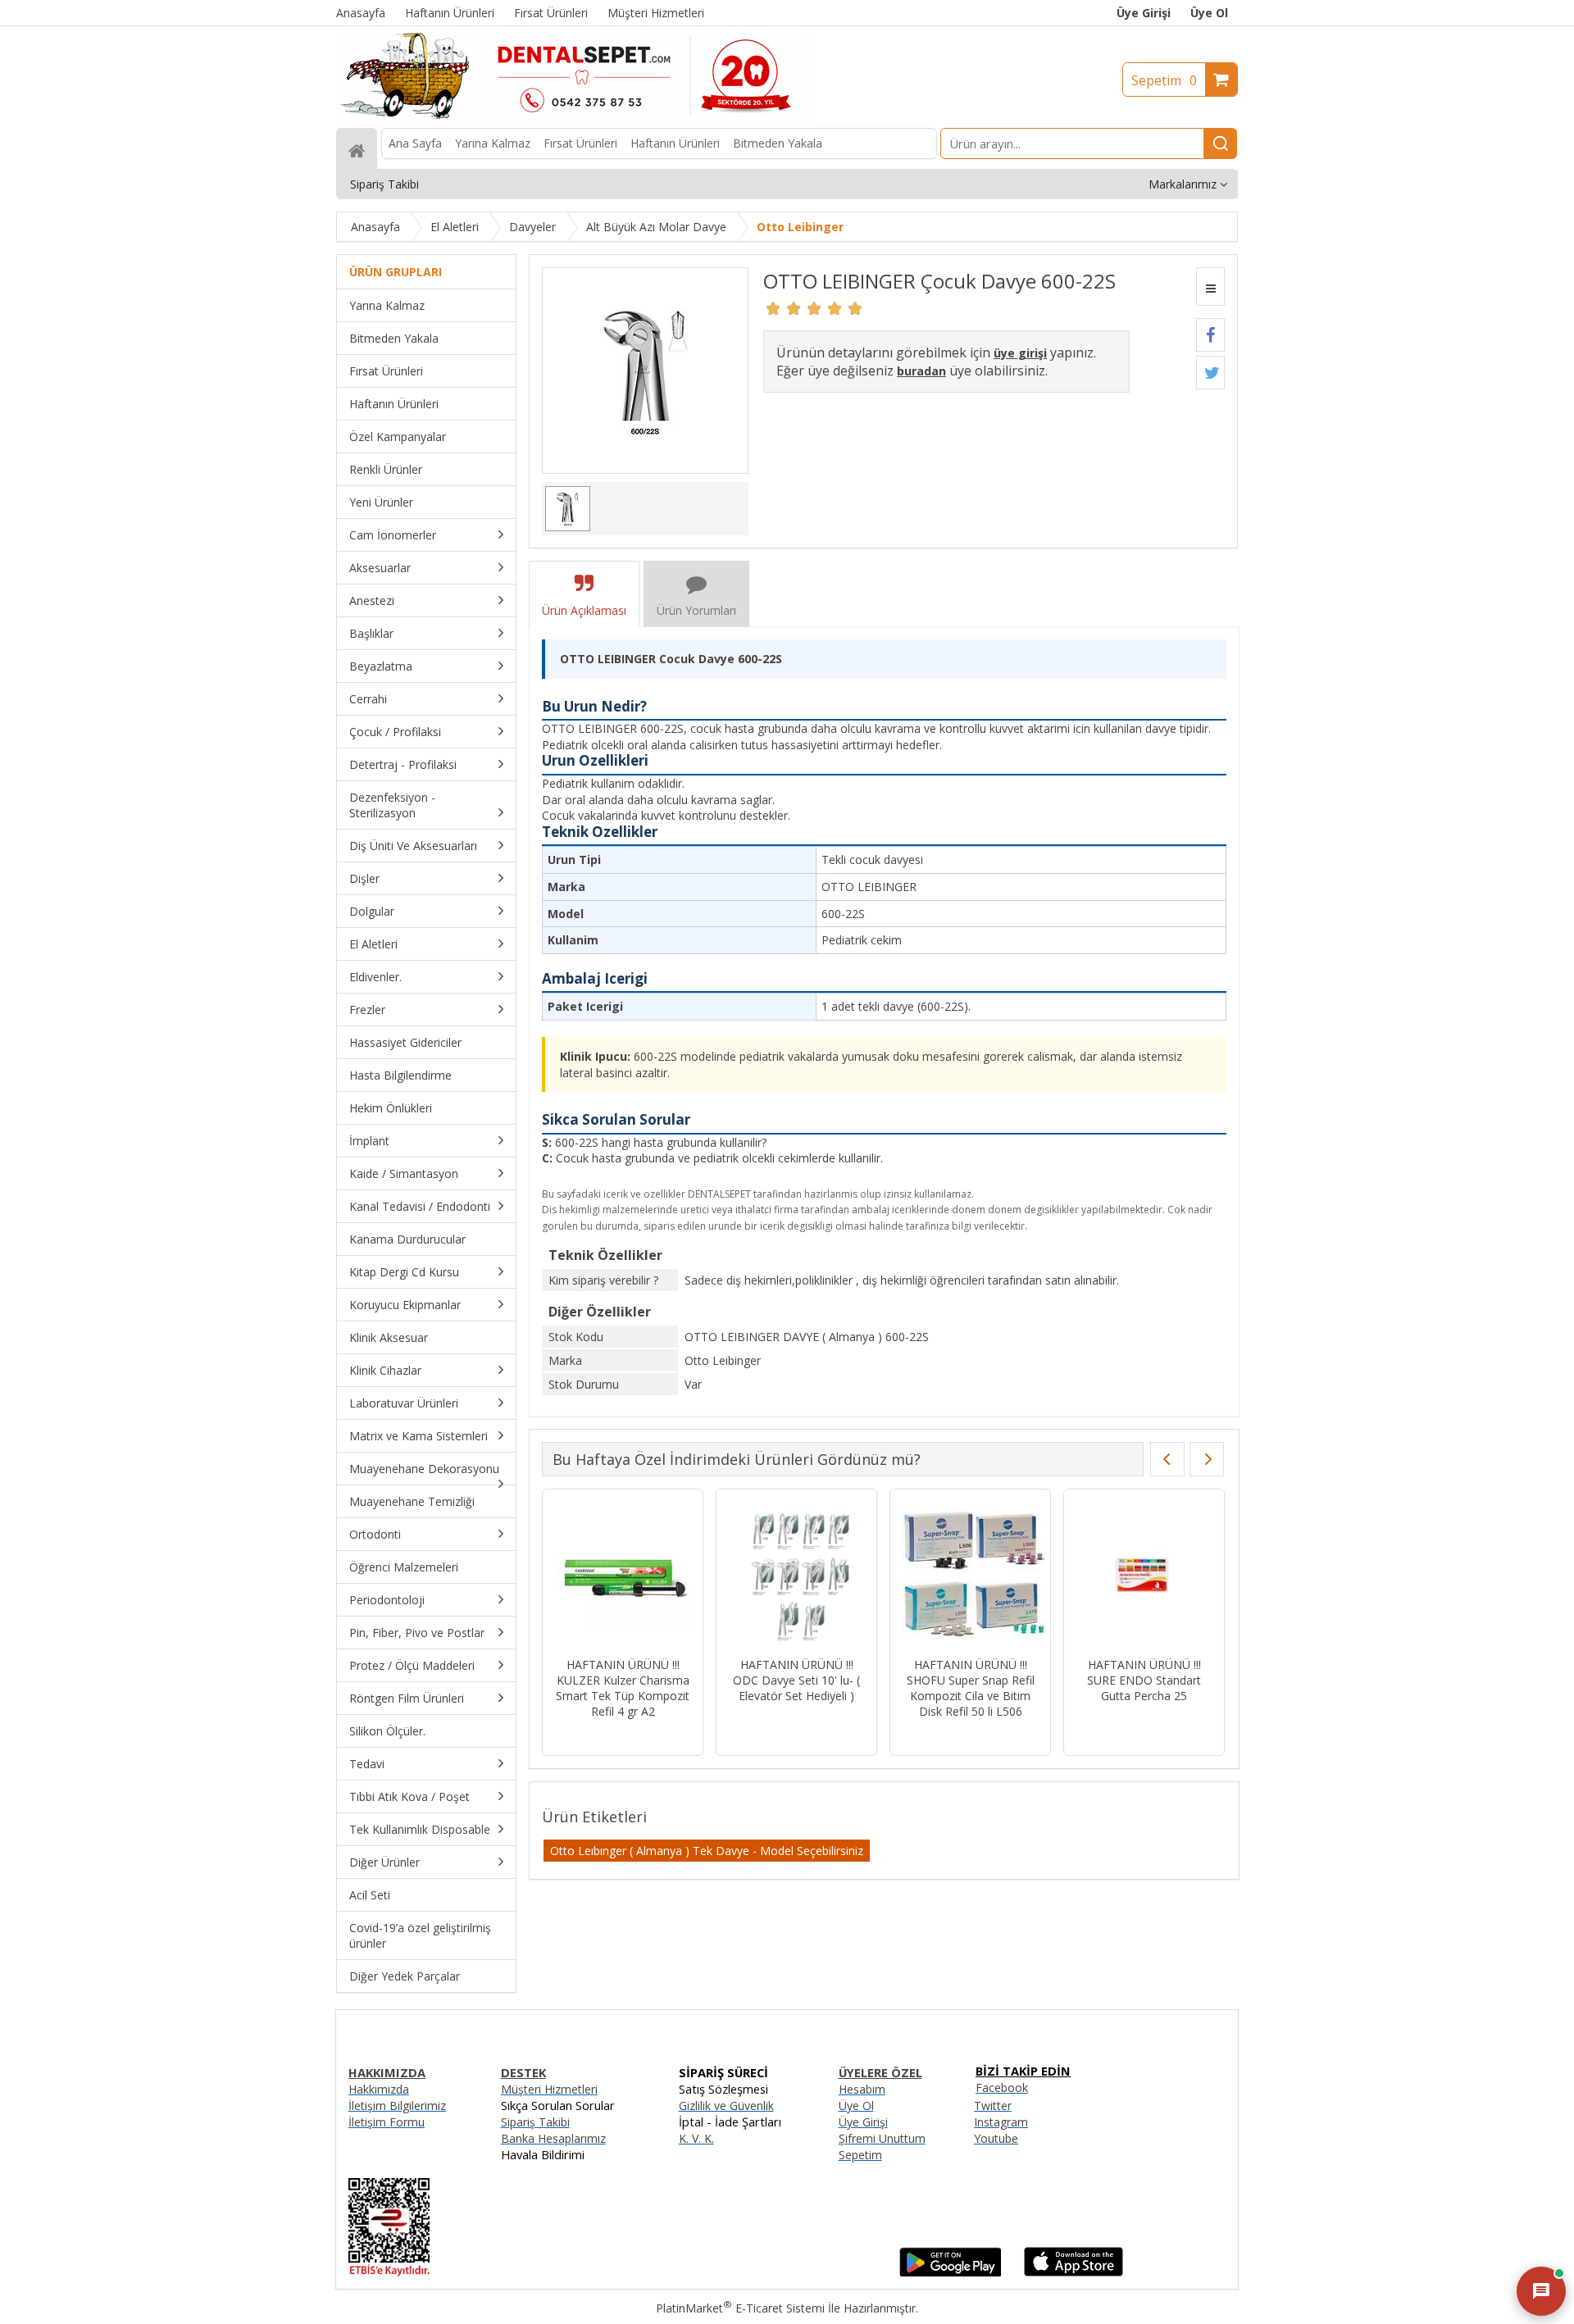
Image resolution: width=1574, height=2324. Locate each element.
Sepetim (1164, 80)
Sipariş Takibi (535, 2122)
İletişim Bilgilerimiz (397, 2106)
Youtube (996, 2138)
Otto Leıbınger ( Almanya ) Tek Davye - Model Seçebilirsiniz (707, 1851)
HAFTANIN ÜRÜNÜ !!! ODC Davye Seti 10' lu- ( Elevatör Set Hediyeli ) (796, 1680)
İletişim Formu (387, 2122)
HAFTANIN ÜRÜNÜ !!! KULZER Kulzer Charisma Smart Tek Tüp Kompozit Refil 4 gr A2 (623, 1688)
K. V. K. (696, 2138)
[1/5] (773, 308)
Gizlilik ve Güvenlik (726, 2106)
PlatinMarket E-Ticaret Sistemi (740, 2308)
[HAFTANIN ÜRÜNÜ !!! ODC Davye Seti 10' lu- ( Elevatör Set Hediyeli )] (796, 1575)
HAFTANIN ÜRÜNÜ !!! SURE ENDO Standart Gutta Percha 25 (1144, 1680)
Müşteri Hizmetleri (549, 2089)
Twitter (993, 2106)
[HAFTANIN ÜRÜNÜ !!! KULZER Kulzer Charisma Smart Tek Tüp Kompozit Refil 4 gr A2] (623, 1575)
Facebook (1002, 2088)
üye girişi (1020, 353)
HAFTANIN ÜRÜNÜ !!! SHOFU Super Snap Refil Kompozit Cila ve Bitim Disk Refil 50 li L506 (971, 1688)
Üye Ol (1209, 13)
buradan (921, 371)
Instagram (1001, 2122)
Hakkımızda (379, 2089)
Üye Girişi (1144, 13)
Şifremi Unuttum (882, 2138)
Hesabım (862, 2089)
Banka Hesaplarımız (553, 2138)
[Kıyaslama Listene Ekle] (1210, 287)
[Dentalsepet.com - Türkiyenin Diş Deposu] (575, 120)
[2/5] (784, 308)
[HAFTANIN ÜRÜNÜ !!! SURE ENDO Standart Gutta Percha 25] (1144, 1575)
